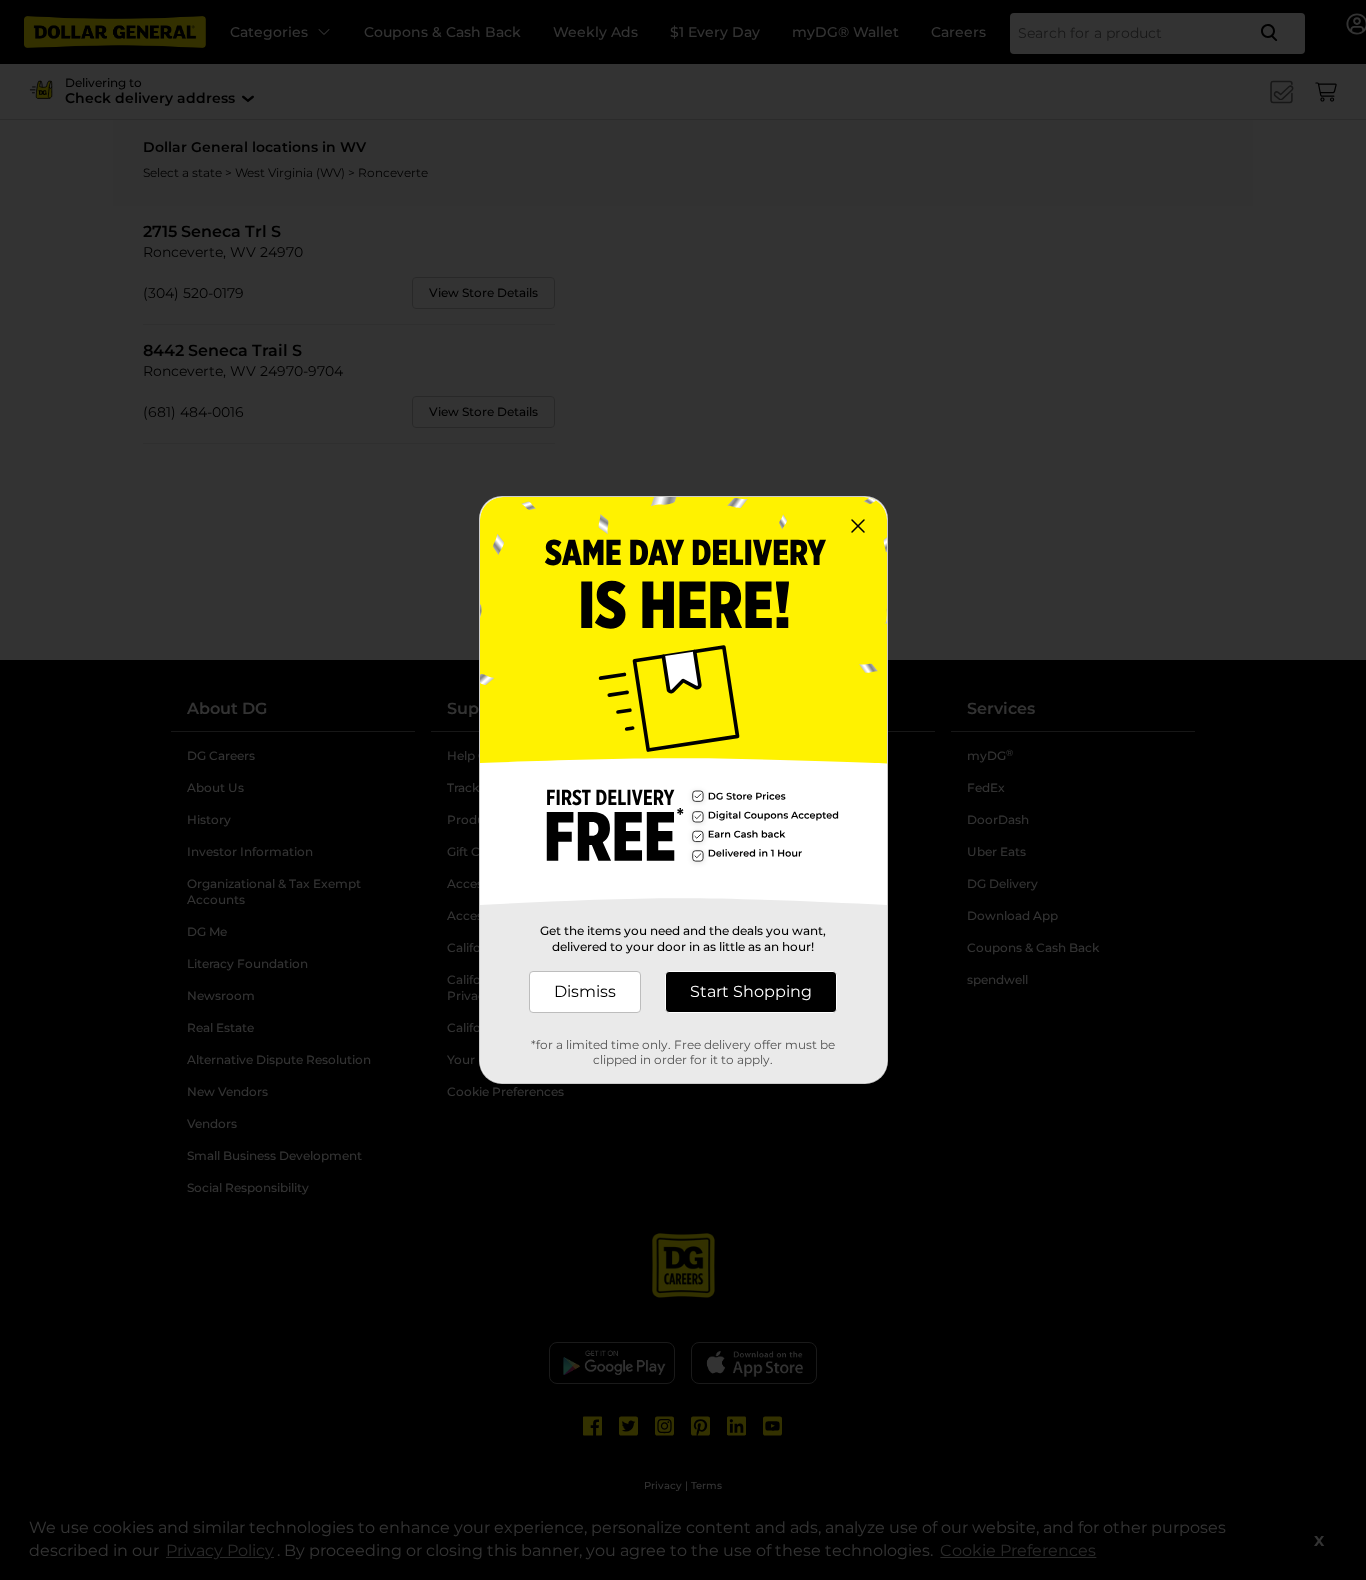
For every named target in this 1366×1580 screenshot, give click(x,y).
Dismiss (585, 991)
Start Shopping (751, 991)
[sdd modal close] (858, 526)
